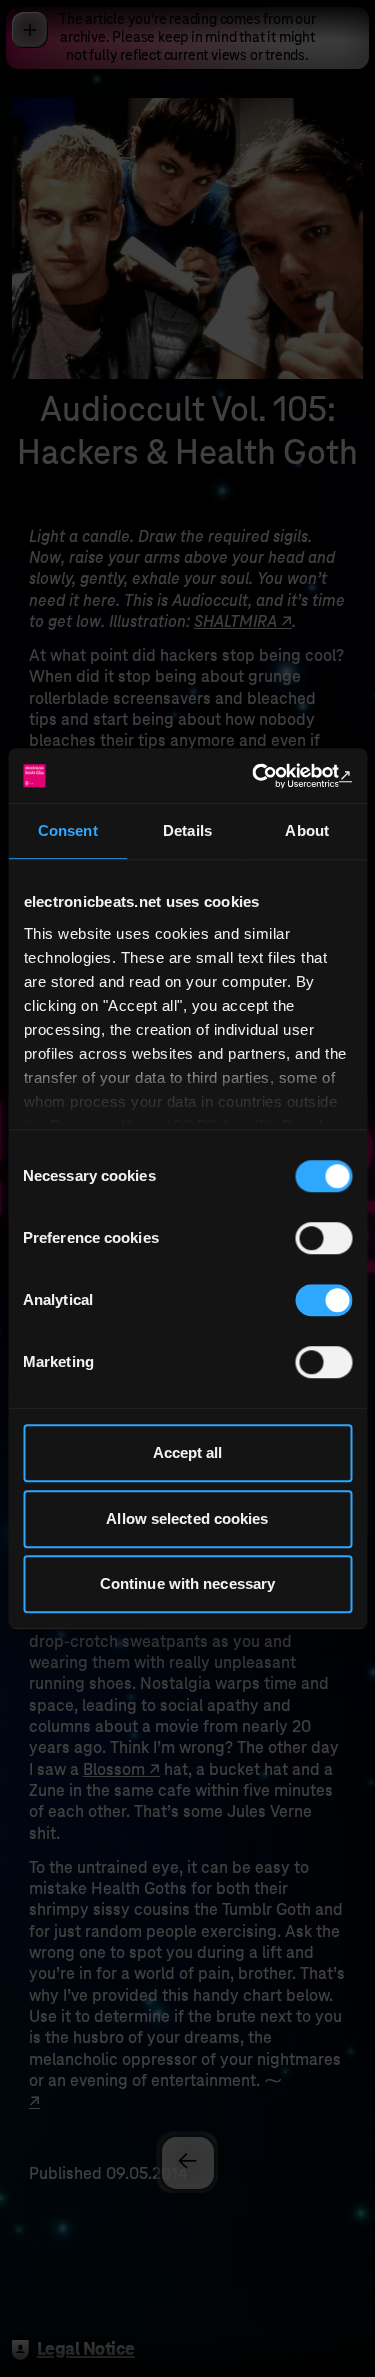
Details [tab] (187, 830)
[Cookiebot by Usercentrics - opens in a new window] (267, 776)
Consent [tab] (68, 830)
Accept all (188, 1452)
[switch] (323, 1238)
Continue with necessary (187, 1583)
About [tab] (307, 830)
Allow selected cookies (187, 1518)
